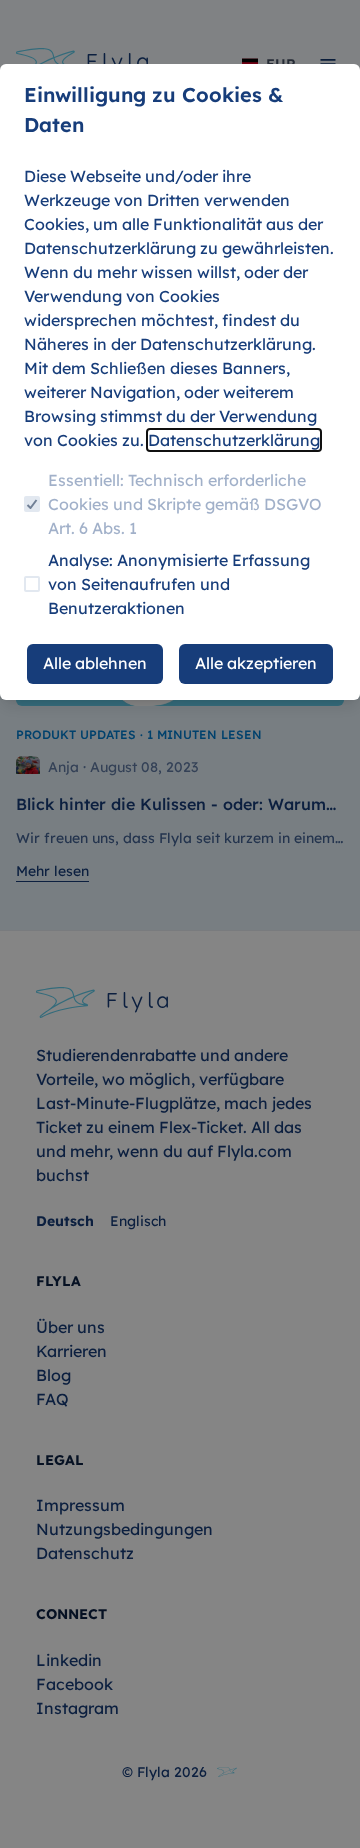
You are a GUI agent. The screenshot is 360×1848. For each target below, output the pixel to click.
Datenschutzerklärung (234, 440)
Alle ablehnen (95, 663)
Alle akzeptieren (256, 663)
